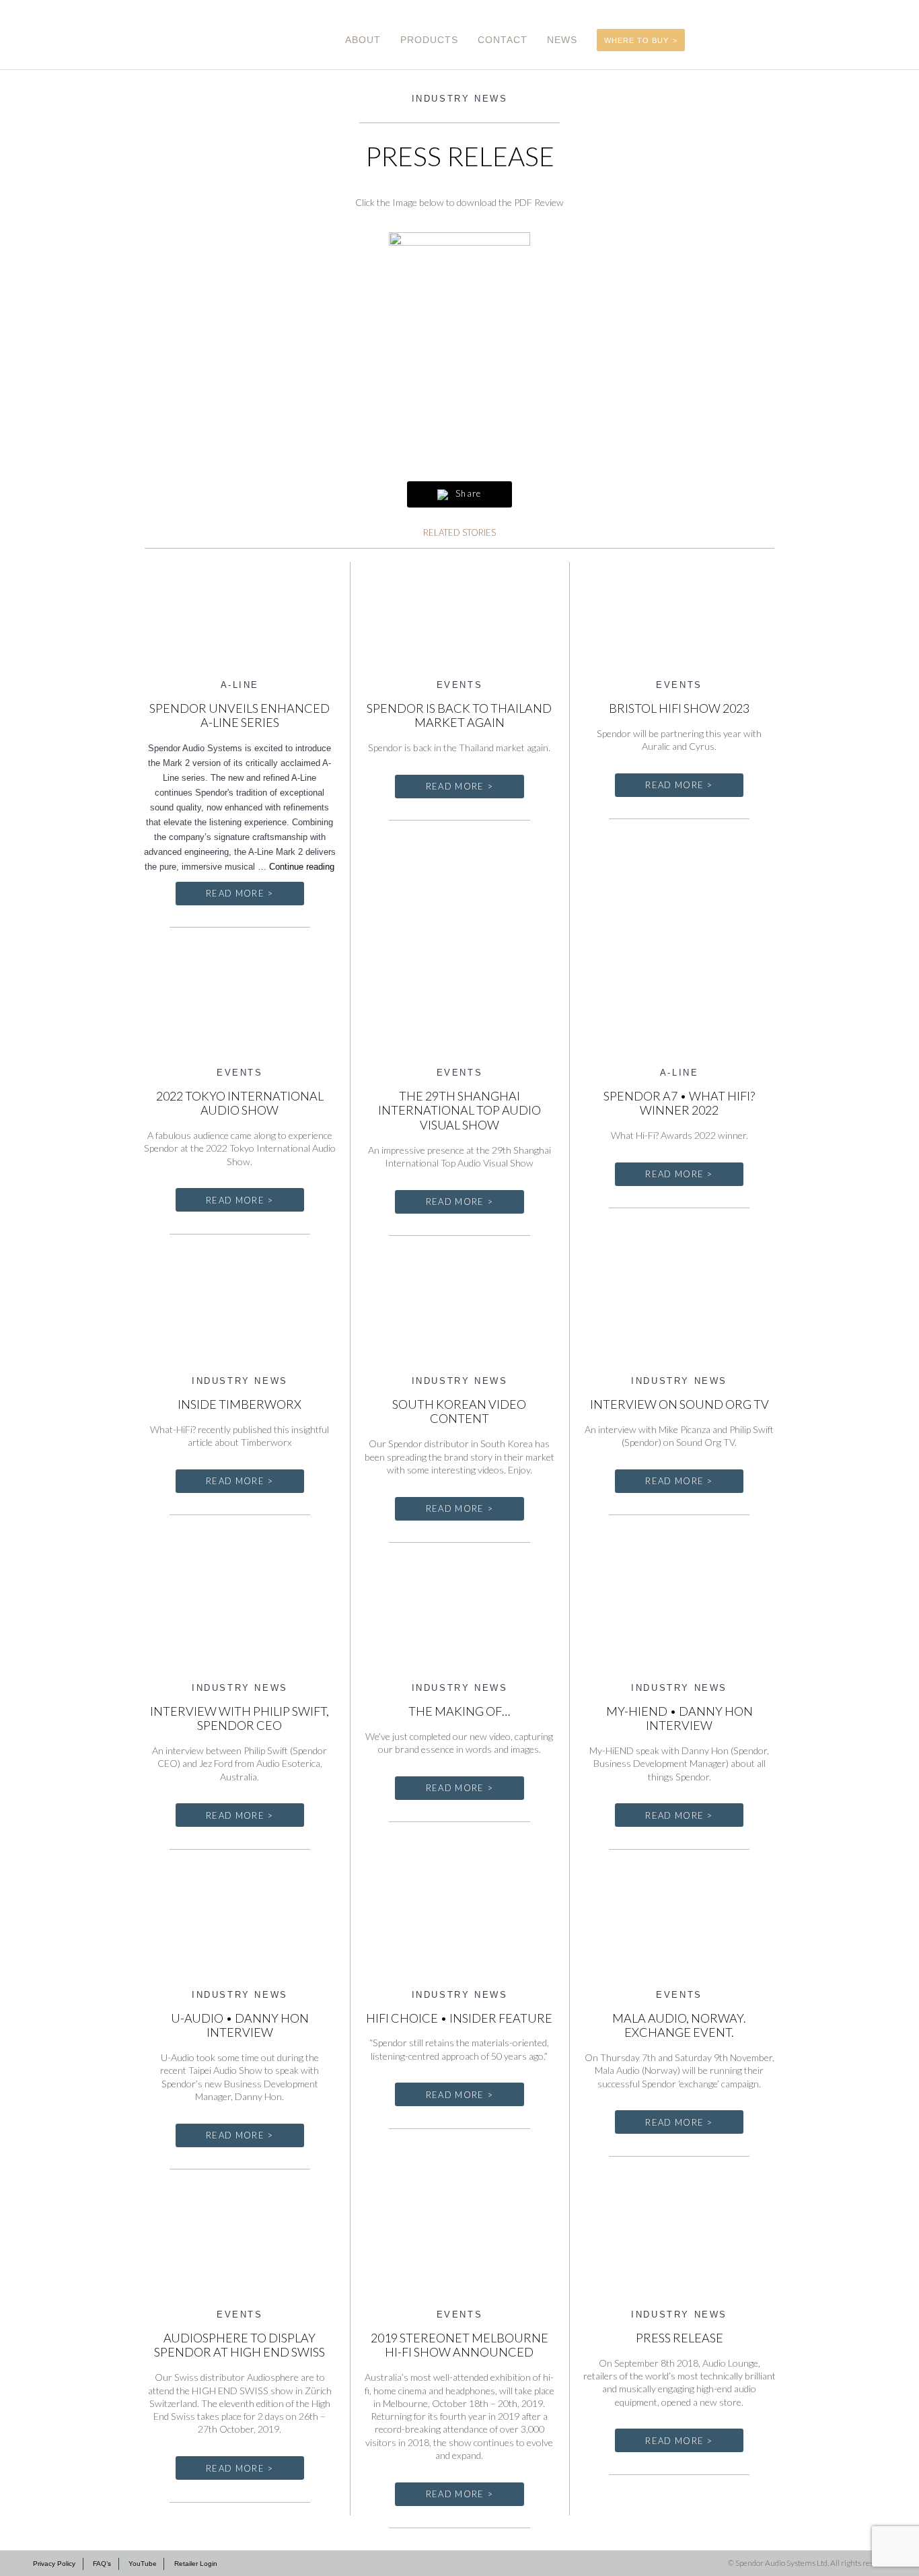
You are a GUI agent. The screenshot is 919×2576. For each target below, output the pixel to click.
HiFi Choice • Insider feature (459, 2018)
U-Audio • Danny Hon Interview (240, 2025)
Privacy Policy (54, 2564)
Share (467, 493)
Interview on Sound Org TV (679, 1404)
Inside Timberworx (240, 1404)
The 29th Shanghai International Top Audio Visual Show (459, 1110)
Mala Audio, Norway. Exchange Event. (679, 2025)
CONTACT (503, 40)
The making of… (459, 1711)
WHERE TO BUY (636, 40)
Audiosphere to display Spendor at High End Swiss (240, 2345)
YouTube (143, 2564)
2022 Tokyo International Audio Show (240, 1103)
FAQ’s (102, 2564)
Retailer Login (196, 2564)
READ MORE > (240, 893)
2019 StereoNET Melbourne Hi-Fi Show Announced (459, 2345)
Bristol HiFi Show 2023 (679, 708)
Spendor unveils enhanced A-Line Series (240, 716)
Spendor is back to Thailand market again (459, 716)
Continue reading (302, 867)
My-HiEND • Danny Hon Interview (679, 1718)
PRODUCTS (429, 40)
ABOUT (363, 40)
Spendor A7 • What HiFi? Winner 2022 (679, 1103)
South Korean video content (459, 1412)
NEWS (562, 40)
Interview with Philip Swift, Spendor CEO (240, 1718)
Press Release (679, 2338)
